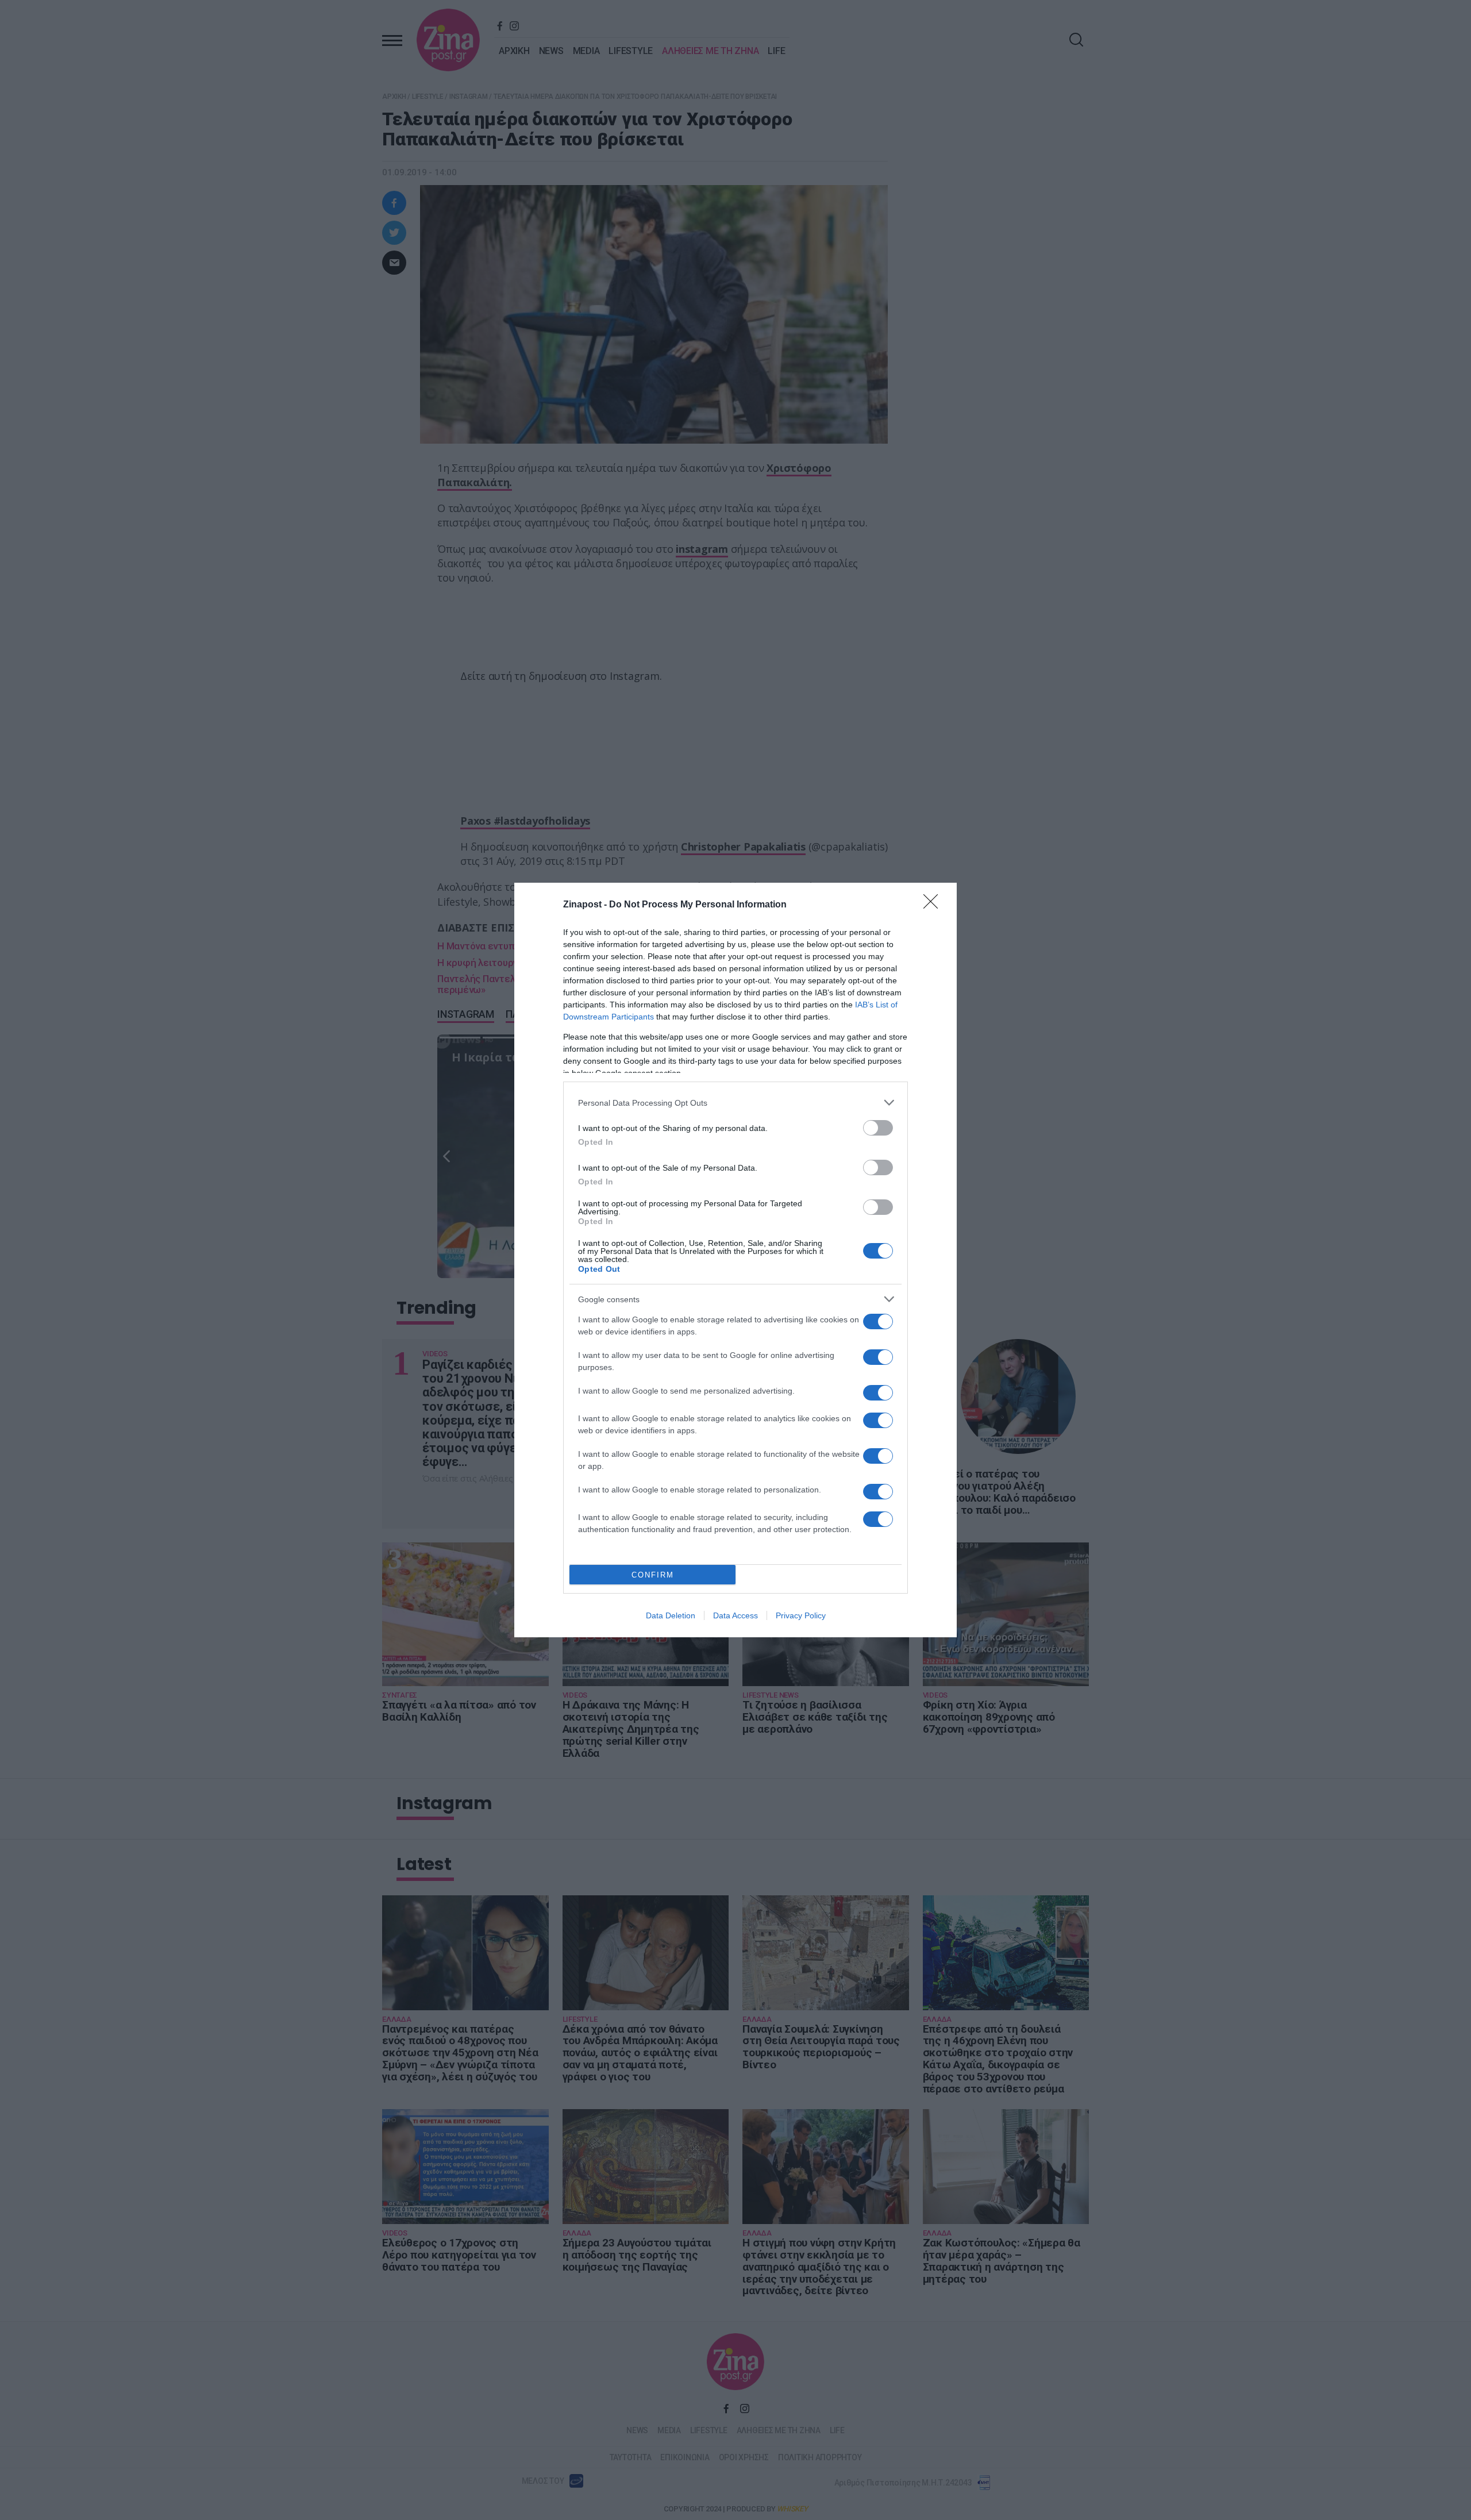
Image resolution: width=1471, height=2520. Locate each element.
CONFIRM (653, 1575)
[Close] (934, 905)
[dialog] (735, 1260)
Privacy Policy (801, 1615)
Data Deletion (671, 1615)
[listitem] (735, 1103)
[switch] (878, 1128)
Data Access (735, 1615)
